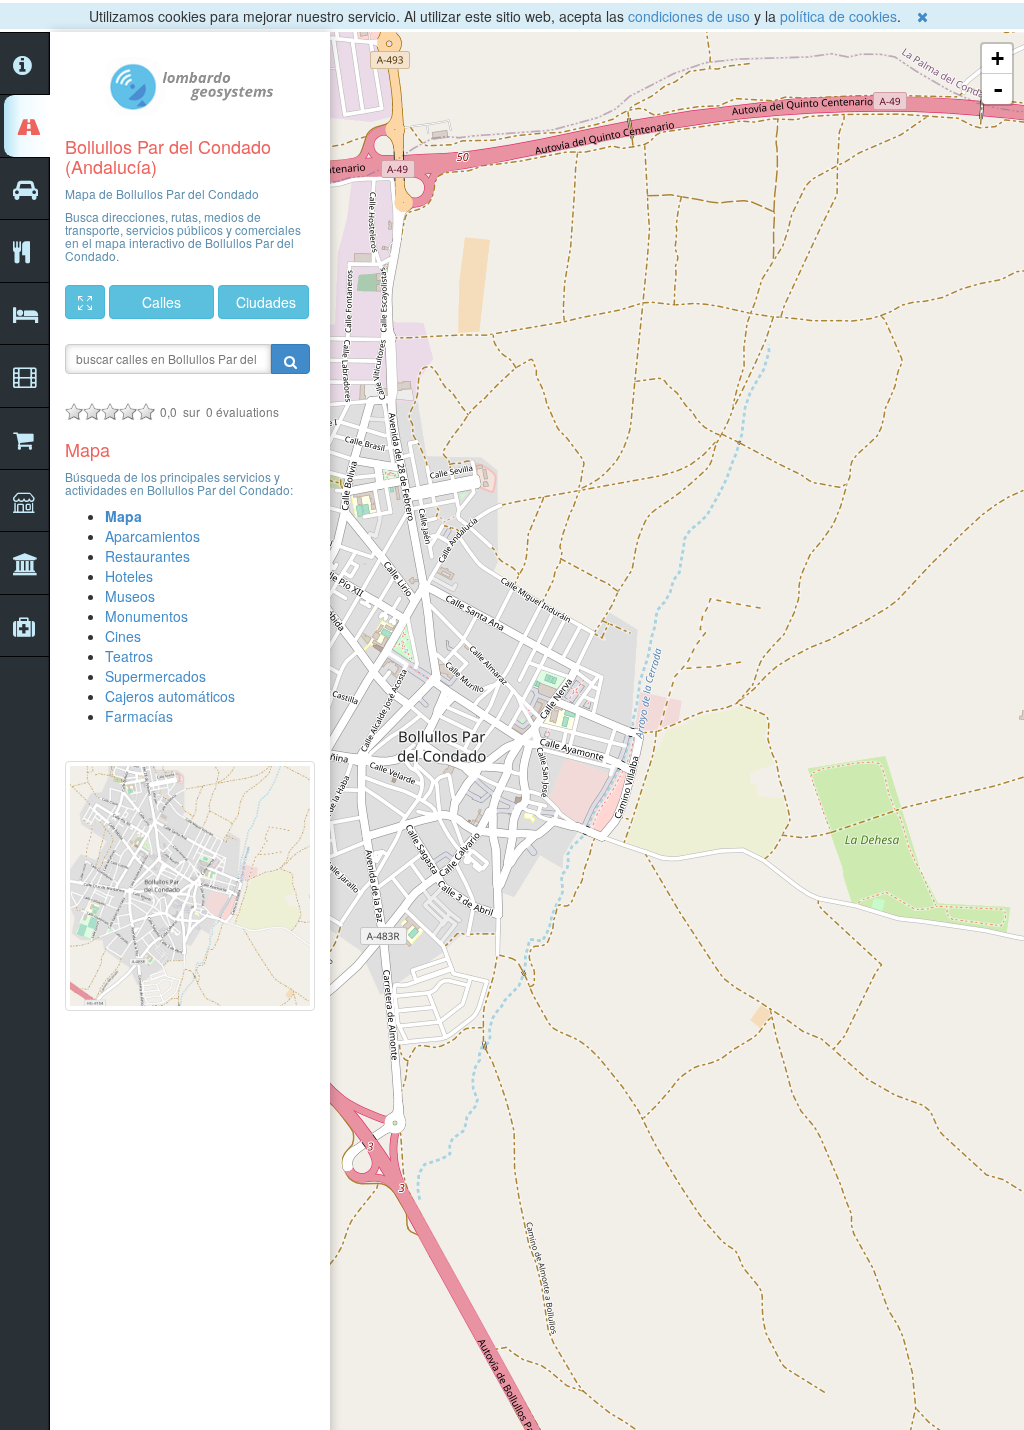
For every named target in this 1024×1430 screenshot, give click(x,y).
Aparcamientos (152, 536)
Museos (130, 596)
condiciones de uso (689, 16)
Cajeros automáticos (170, 696)
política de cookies (838, 16)
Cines (123, 636)
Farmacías (139, 716)
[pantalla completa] (85, 302)
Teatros (129, 656)
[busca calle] (290, 359)
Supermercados (155, 676)
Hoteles (129, 576)
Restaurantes (147, 556)
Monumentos (146, 616)
